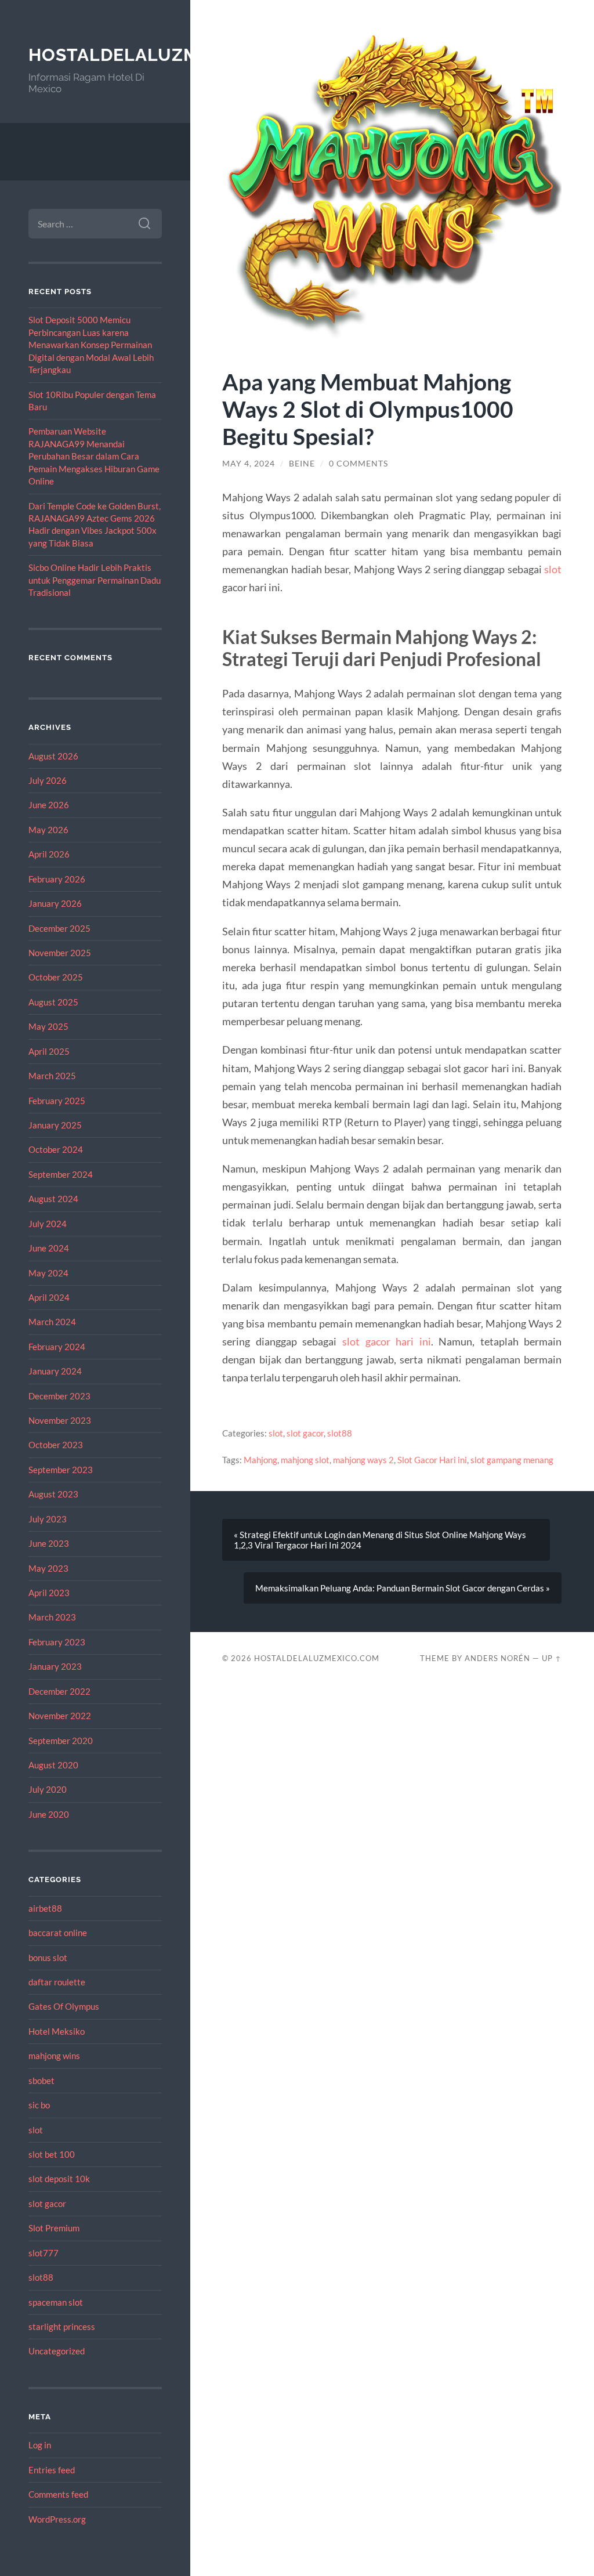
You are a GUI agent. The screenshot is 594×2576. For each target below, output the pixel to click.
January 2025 (55, 1125)
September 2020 (61, 1741)
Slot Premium (54, 2228)
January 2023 (55, 1666)
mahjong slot (305, 1460)
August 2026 (53, 756)
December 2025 (59, 928)
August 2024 (53, 1199)
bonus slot (48, 1958)
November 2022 (60, 1716)
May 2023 (48, 1568)
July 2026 (48, 780)
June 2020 (49, 1814)
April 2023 (49, 1593)
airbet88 (45, 1908)
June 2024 (49, 1248)
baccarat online (58, 1933)
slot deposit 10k (59, 2179)
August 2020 (53, 1765)
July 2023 (48, 1519)
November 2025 (60, 953)
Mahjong (260, 1460)
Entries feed (52, 2470)
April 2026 (49, 854)
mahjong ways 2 (363, 1460)
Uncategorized (57, 2351)
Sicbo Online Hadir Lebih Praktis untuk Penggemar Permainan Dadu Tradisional (95, 580)
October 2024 (56, 1149)
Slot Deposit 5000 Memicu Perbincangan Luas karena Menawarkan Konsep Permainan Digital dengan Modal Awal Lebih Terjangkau (91, 345)
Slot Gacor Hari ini (432, 1460)
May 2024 (48, 1273)
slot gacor (47, 2204)
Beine (302, 464)
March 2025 (52, 1076)
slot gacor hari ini (387, 1341)
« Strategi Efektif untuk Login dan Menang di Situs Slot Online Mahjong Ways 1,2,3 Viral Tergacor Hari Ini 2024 (380, 1540)
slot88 (41, 2277)
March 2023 (52, 1617)
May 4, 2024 (249, 464)
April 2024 (49, 1297)
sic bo (39, 2105)
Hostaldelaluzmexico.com (165, 55)
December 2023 (59, 1396)
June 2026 (49, 805)
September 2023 (61, 1470)
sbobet (41, 2081)
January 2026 (55, 903)
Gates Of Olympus (64, 2006)
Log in (40, 2445)
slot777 (44, 2253)
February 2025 (57, 1101)
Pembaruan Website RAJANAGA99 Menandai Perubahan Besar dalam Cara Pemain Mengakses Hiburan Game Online (94, 456)
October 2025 (56, 977)
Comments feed (58, 2494)
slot (36, 2130)
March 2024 (52, 1322)
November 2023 (60, 1420)
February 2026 (57, 879)
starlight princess (62, 2327)
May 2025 (48, 1026)
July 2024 (48, 1224)
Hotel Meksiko (57, 2031)
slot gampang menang (512, 1460)
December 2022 (59, 1691)
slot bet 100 (52, 2154)
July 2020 (48, 1789)
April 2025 (49, 1051)
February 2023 (57, 1642)
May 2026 (48, 830)
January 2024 (55, 1371)
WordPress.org (57, 2519)
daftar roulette (57, 1982)
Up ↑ (552, 1658)
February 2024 (57, 1347)
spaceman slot (56, 2302)
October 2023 (56, 1445)
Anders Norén (497, 1658)
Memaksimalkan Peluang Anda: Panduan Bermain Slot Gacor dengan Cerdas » (403, 1588)
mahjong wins (54, 2056)
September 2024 (61, 1174)
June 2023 (49, 1543)
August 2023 (53, 1494)
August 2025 (53, 1002)
